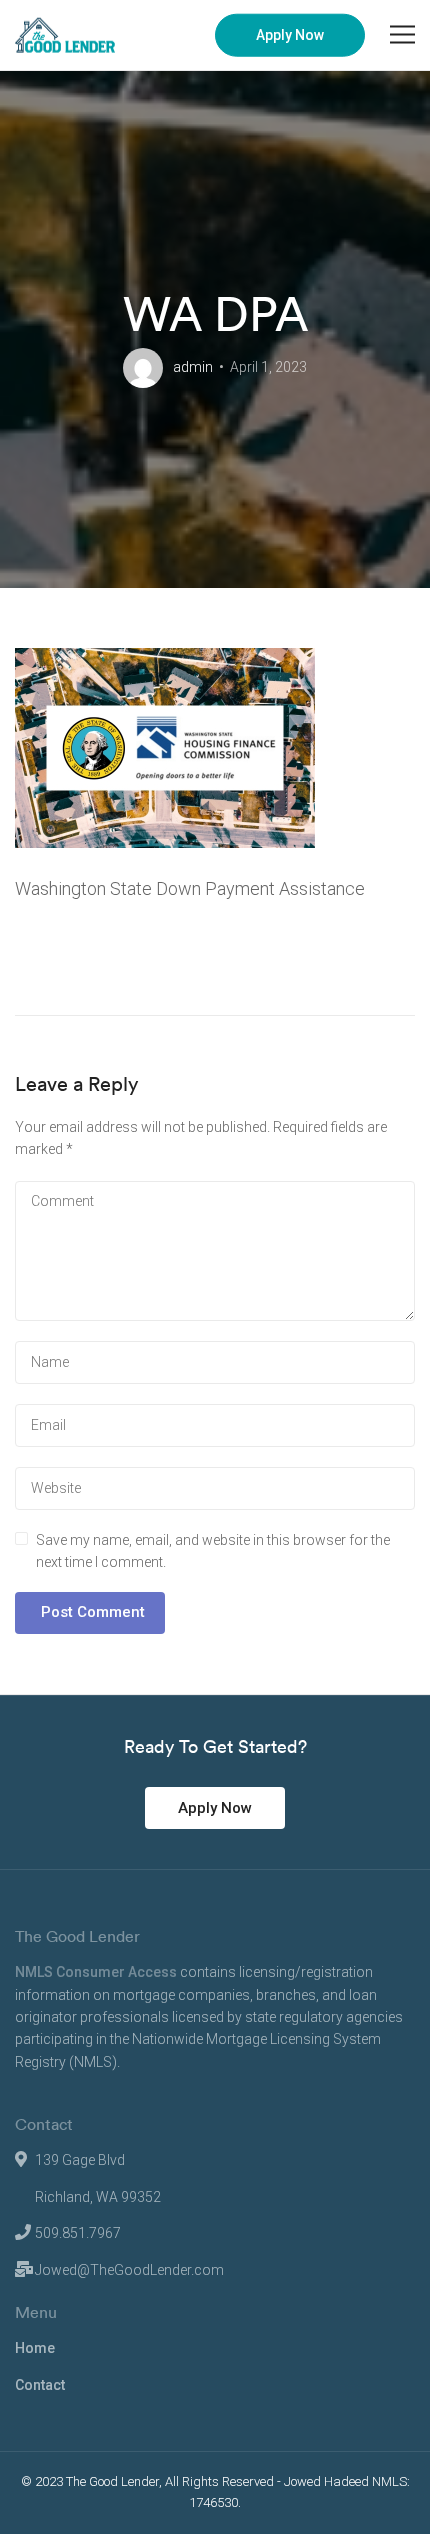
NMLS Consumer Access (96, 1972)
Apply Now (290, 35)
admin (193, 367)
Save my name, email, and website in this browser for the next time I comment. (213, 1551)
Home (35, 2348)
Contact (40, 2385)
